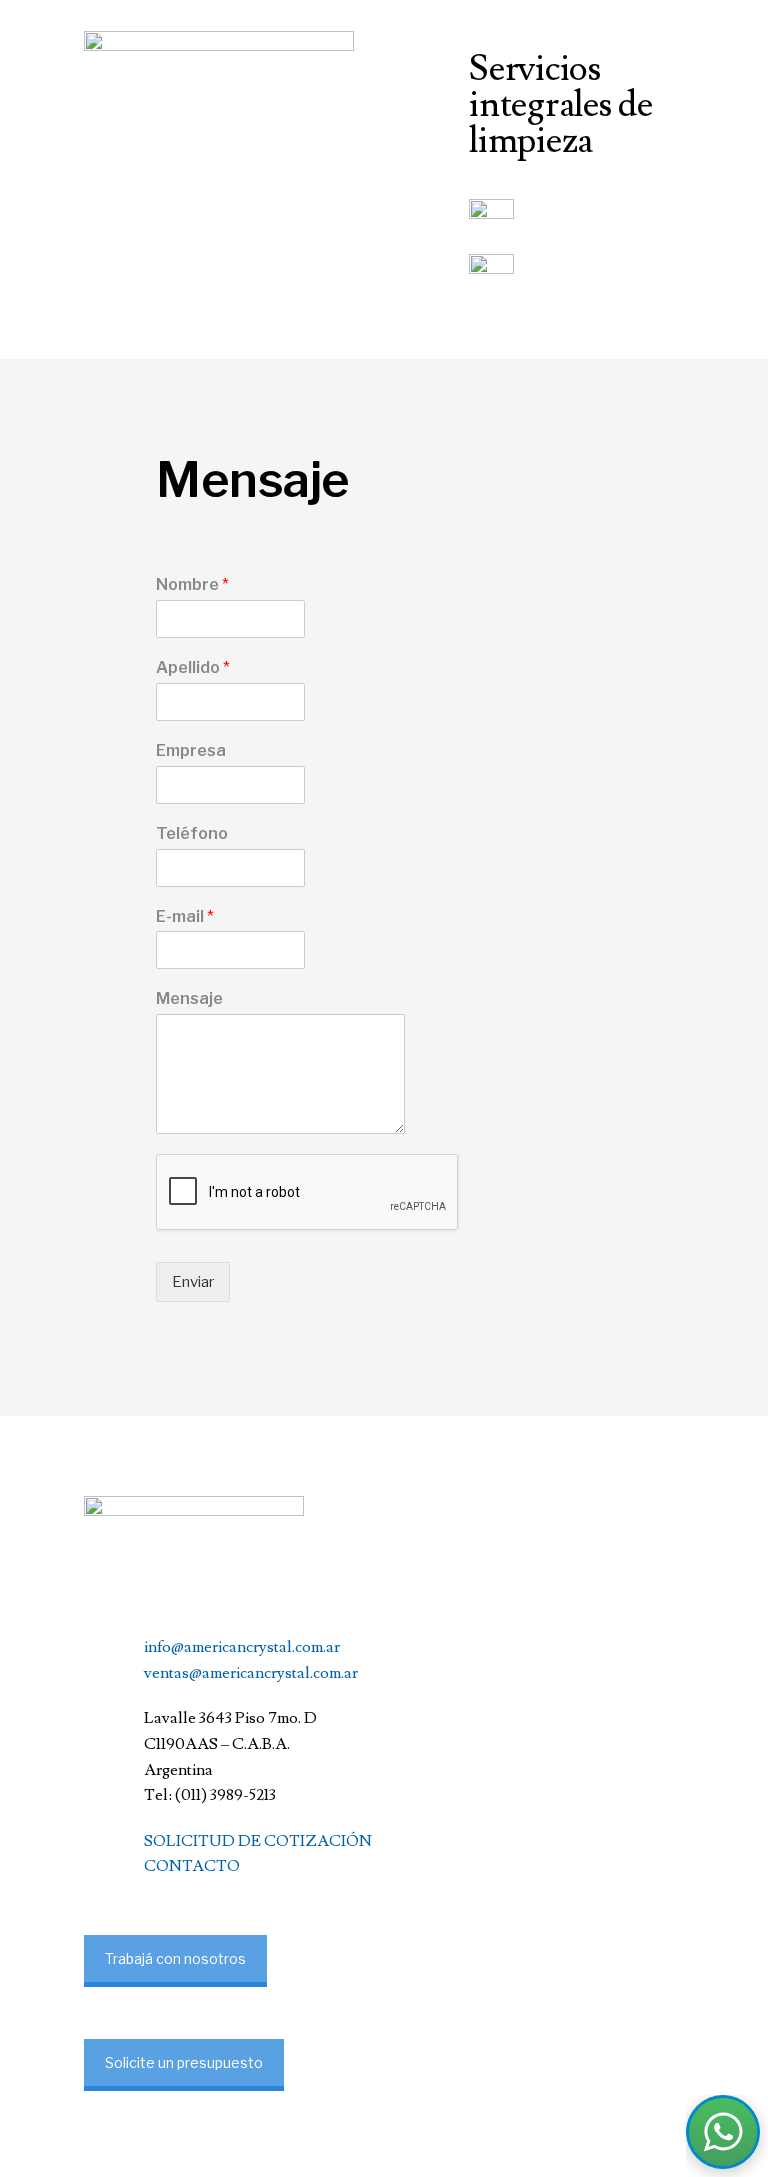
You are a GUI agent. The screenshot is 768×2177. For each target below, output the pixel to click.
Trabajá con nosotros (175, 1958)
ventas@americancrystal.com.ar (251, 1673)
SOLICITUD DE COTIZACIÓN (258, 1841)
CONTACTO (192, 1866)
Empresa (191, 750)
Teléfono (192, 833)
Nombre (192, 584)
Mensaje (189, 998)
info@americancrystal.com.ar (242, 1647)
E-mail (185, 916)
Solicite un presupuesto (184, 2062)
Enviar (193, 1282)
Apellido (193, 667)
